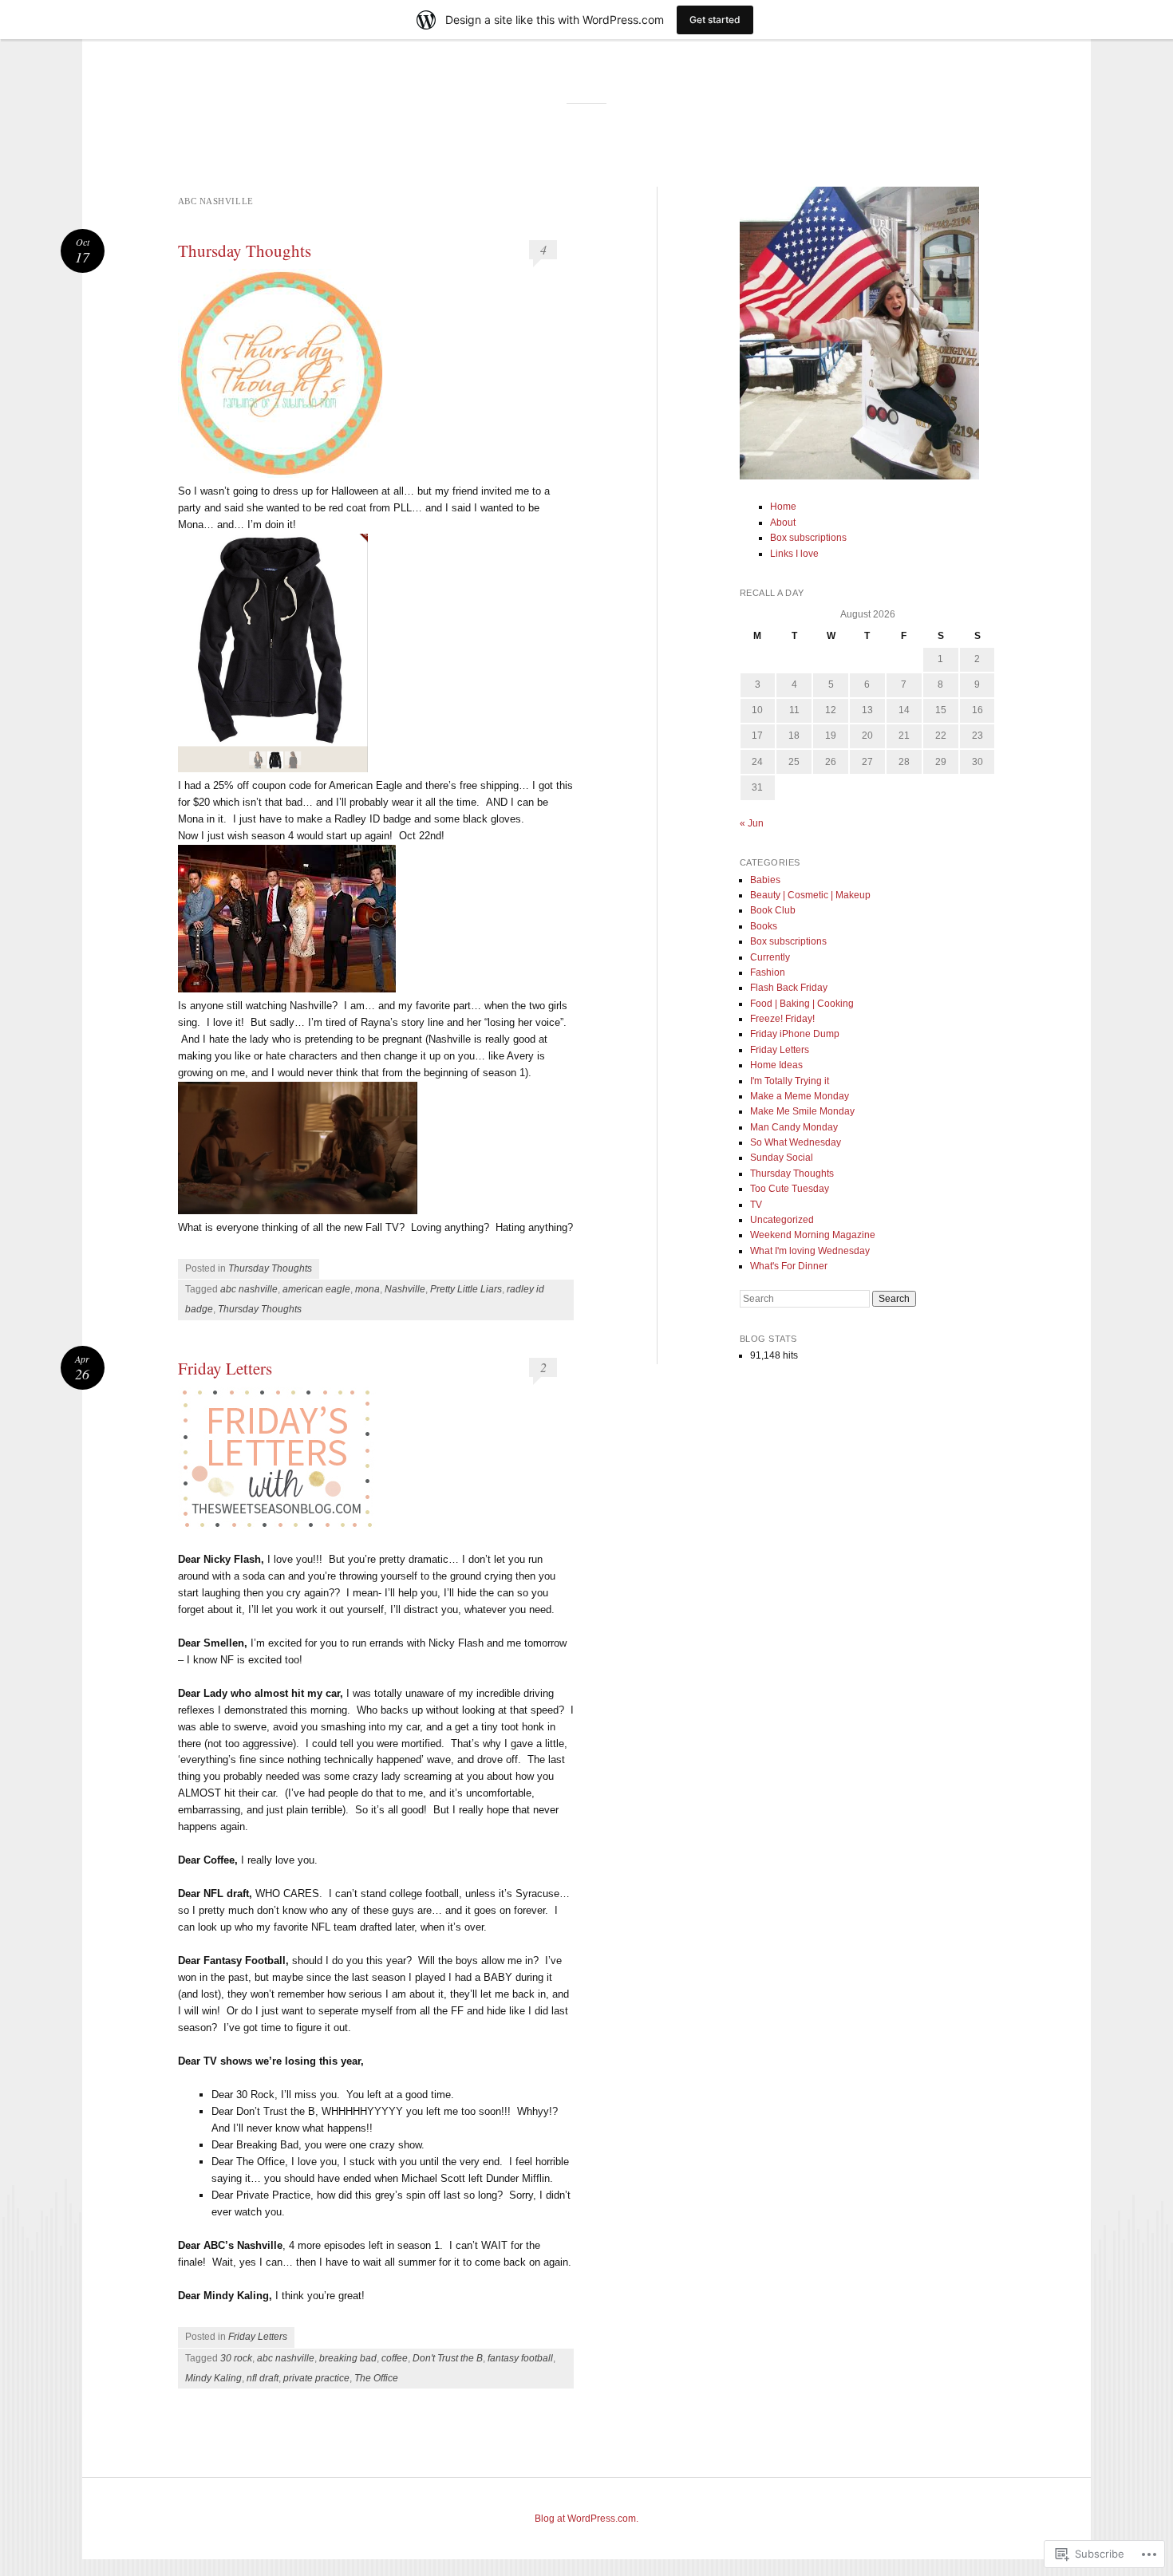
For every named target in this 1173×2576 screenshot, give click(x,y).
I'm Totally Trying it (790, 1081)
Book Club (773, 910)
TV (756, 1205)
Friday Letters (225, 1368)
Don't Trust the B (448, 2358)
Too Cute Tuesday (790, 1189)
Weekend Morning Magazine (813, 1235)
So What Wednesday (796, 1142)
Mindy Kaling (213, 2378)
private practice (316, 2378)
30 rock (236, 2358)
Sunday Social (782, 1158)
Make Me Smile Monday (802, 1111)
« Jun (752, 823)
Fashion (768, 972)
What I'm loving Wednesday (810, 1251)
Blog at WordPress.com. (586, 2519)
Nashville (405, 1289)
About (783, 523)
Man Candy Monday (794, 1127)
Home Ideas (776, 1065)
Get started (715, 20)
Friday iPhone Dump (795, 1034)
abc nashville (249, 1289)
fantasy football (520, 2358)
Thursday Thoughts (245, 250)
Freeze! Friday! (782, 1019)
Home (783, 507)
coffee (395, 2358)
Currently (770, 957)
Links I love (794, 554)
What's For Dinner (789, 1266)
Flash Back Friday (789, 988)
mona (367, 1289)
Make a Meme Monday (800, 1096)
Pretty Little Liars (466, 1289)
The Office (376, 2378)
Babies (765, 880)
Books (764, 926)
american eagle (316, 1289)
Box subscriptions (808, 538)
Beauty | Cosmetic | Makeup (810, 895)
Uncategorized (782, 1220)
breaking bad (348, 2358)
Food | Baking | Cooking (802, 1004)
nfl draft (263, 2378)
